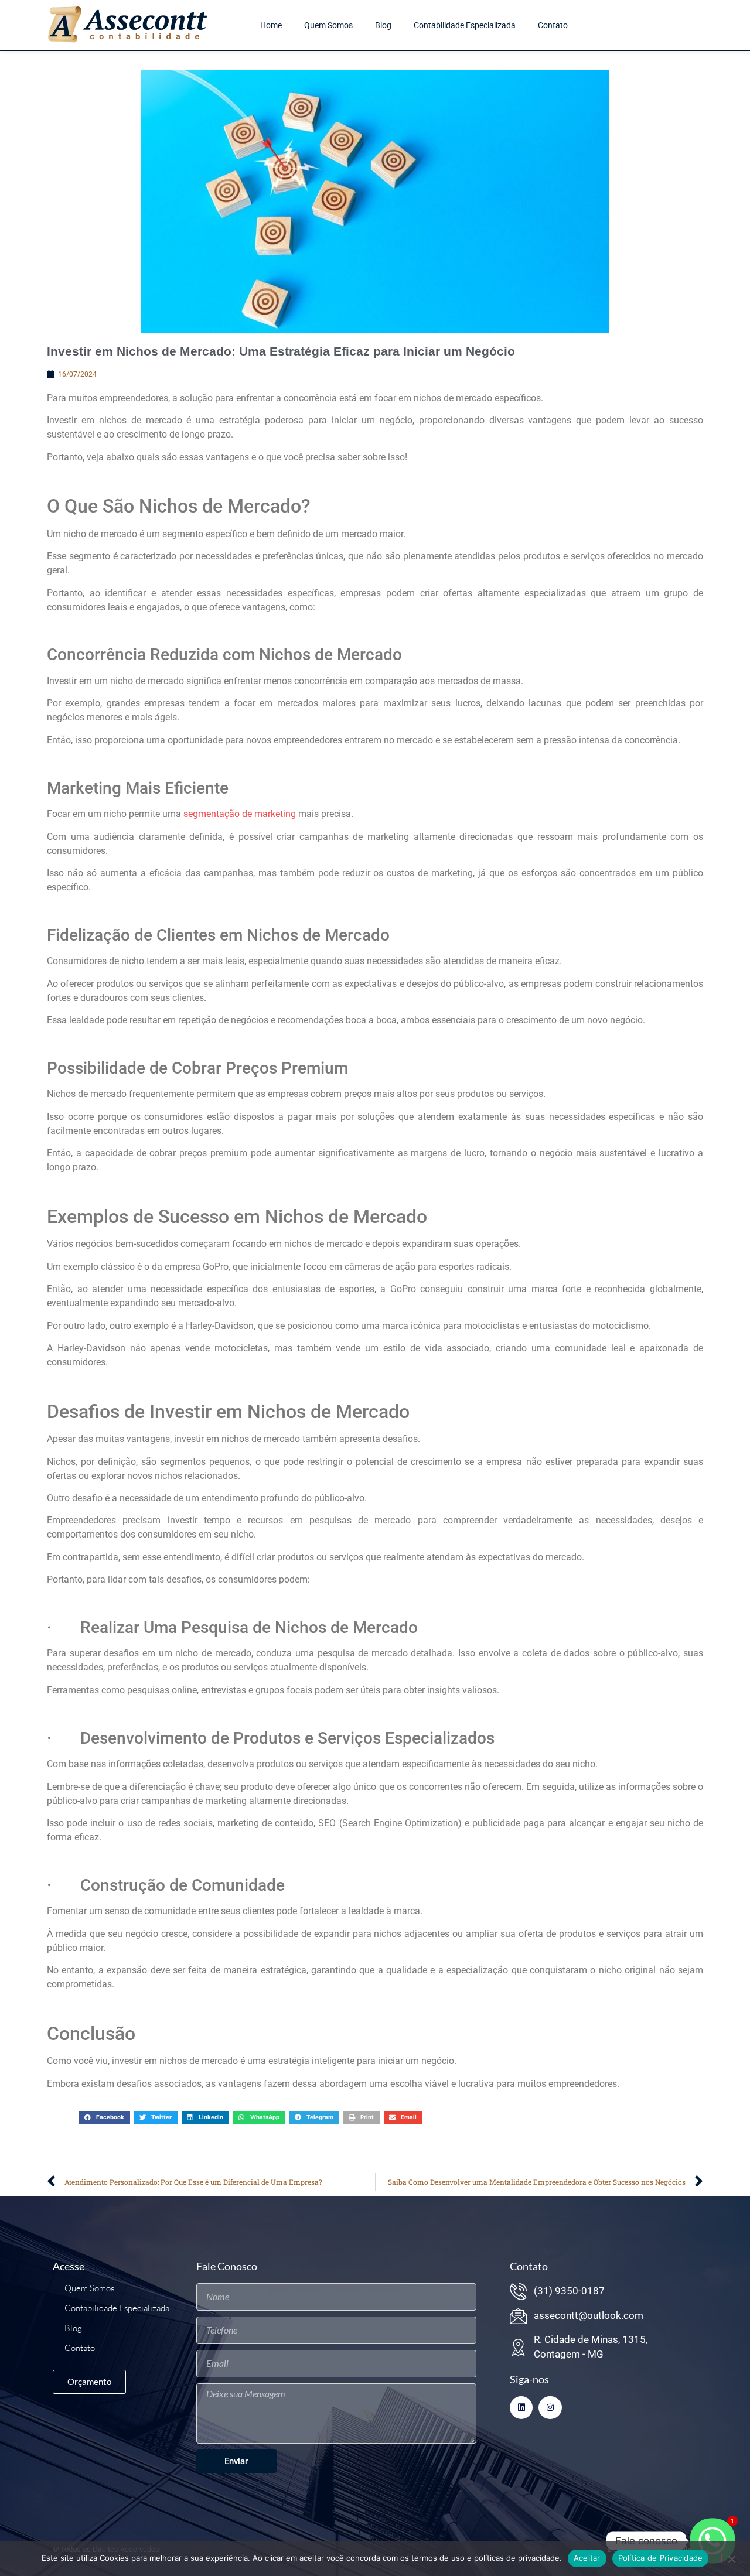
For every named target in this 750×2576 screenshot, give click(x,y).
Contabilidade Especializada (465, 25)
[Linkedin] (521, 2408)
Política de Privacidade (661, 2558)
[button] (105, 2117)
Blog (383, 25)
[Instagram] (550, 2408)
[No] (731, 2558)
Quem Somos (328, 25)
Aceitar (587, 2558)
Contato (553, 25)
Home (271, 25)
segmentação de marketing (240, 814)
